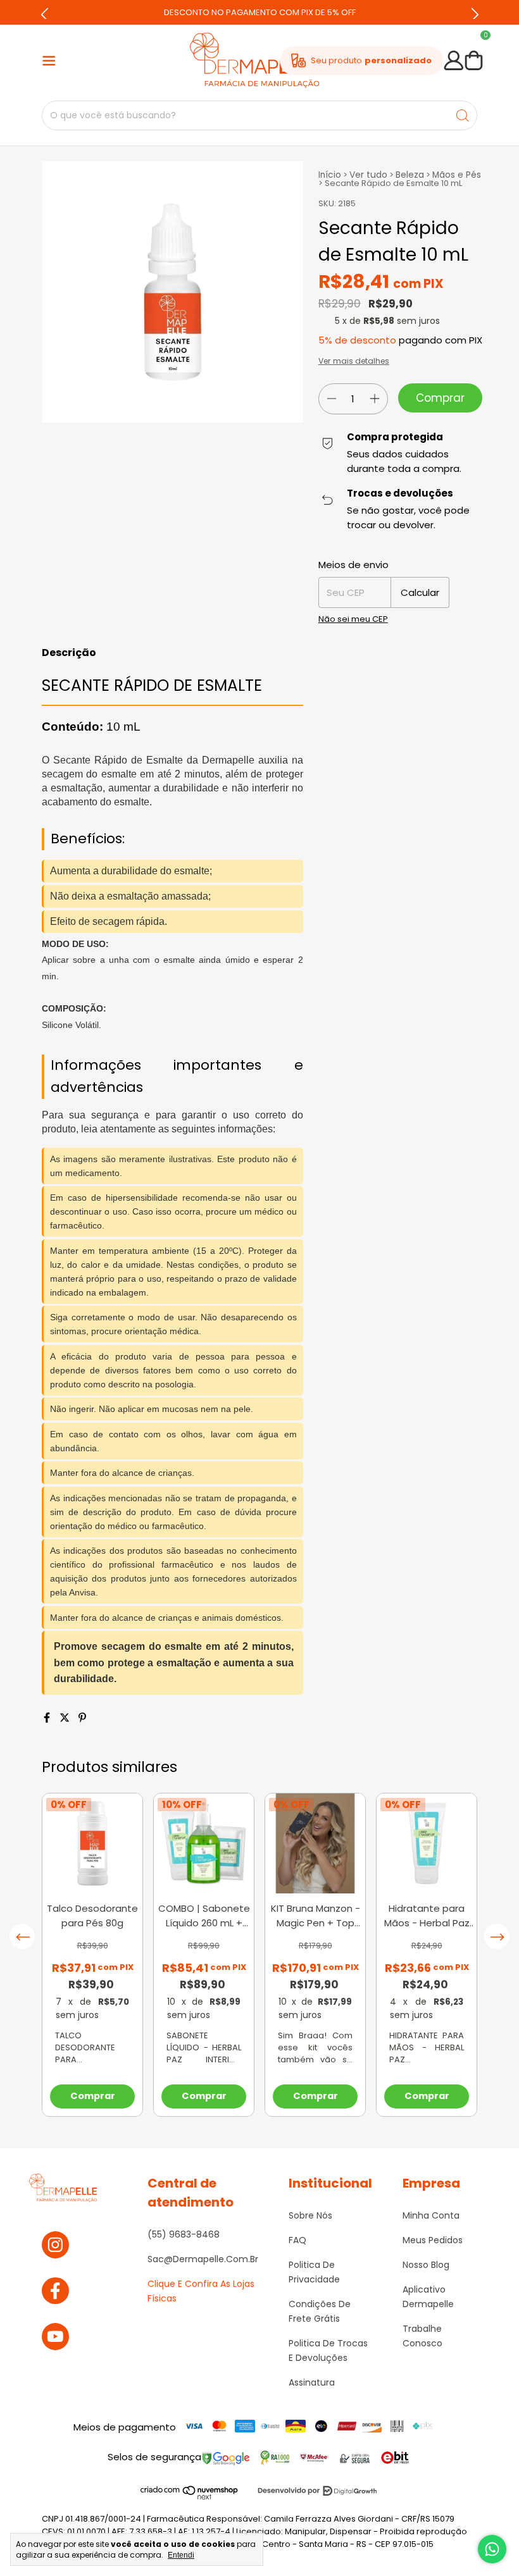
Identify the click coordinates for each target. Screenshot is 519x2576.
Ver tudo (368, 175)
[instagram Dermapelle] (55, 2245)
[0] (473, 61)
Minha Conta (431, 2215)
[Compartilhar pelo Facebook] (48, 1718)
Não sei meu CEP (353, 619)
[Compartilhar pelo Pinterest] (82, 1718)
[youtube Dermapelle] (55, 2337)
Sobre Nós (310, 2215)
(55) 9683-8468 (184, 2234)
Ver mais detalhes (354, 361)
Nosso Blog (426, 2265)
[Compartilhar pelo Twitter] (66, 1718)
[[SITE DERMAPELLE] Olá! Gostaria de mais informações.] (492, 2549)
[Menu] (49, 61)
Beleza (410, 175)
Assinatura (312, 2382)
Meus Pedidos (433, 2240)
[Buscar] (463, 115)
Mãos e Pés (457, 175)
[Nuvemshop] (190, 2497)
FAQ (297, 2240)
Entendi (181, 2555)
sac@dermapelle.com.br (203, 2259)
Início (330, 175)
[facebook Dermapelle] (55, 2291)
